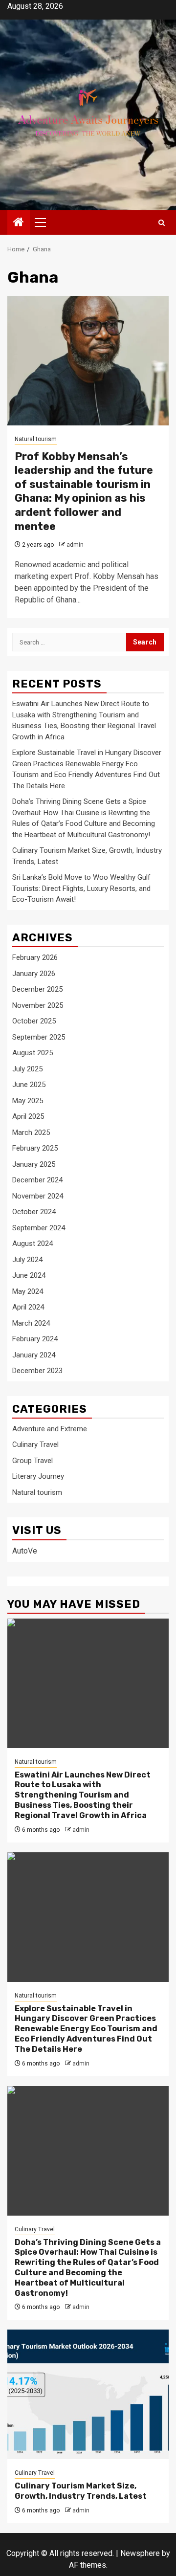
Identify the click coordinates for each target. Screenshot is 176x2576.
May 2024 (28, 1291)
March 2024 (31, 1323)
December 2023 (37, 1371)
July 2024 (27, 1260)
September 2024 (39, 1228)
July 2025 (27, 1069)
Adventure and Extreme (50, 1429)
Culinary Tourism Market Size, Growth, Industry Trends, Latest (81, 2491)
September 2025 (39, 1037)
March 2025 (31, 1133)
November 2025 (38, 1005)
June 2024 (29, 1275)
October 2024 (34, 1212)
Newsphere (140, 2553)
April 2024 (28, 1307)
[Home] (19, 223)
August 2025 (33, 1053)
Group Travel (33, 1461)
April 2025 (28, 1116)
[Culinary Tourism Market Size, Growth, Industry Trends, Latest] (88, 2394)
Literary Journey (38, 1476)
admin (75, 545)
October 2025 (34, 1021)
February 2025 (35, 1148)
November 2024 (38, 1196)
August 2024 (33, 1244)
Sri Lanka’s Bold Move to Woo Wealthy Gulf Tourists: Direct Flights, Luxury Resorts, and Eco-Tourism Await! (81, 888)
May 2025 (28, 1101)
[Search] (162, 223)
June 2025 (29, 1085)
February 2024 (35, 1339)
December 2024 (37, 1180)
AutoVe (25, 1551)
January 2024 (34, 1355)
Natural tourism (36, 439)
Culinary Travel (35, 1444)
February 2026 (35, 957)
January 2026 (34, 974)
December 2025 (37, 989)
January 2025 (34, 1164)
